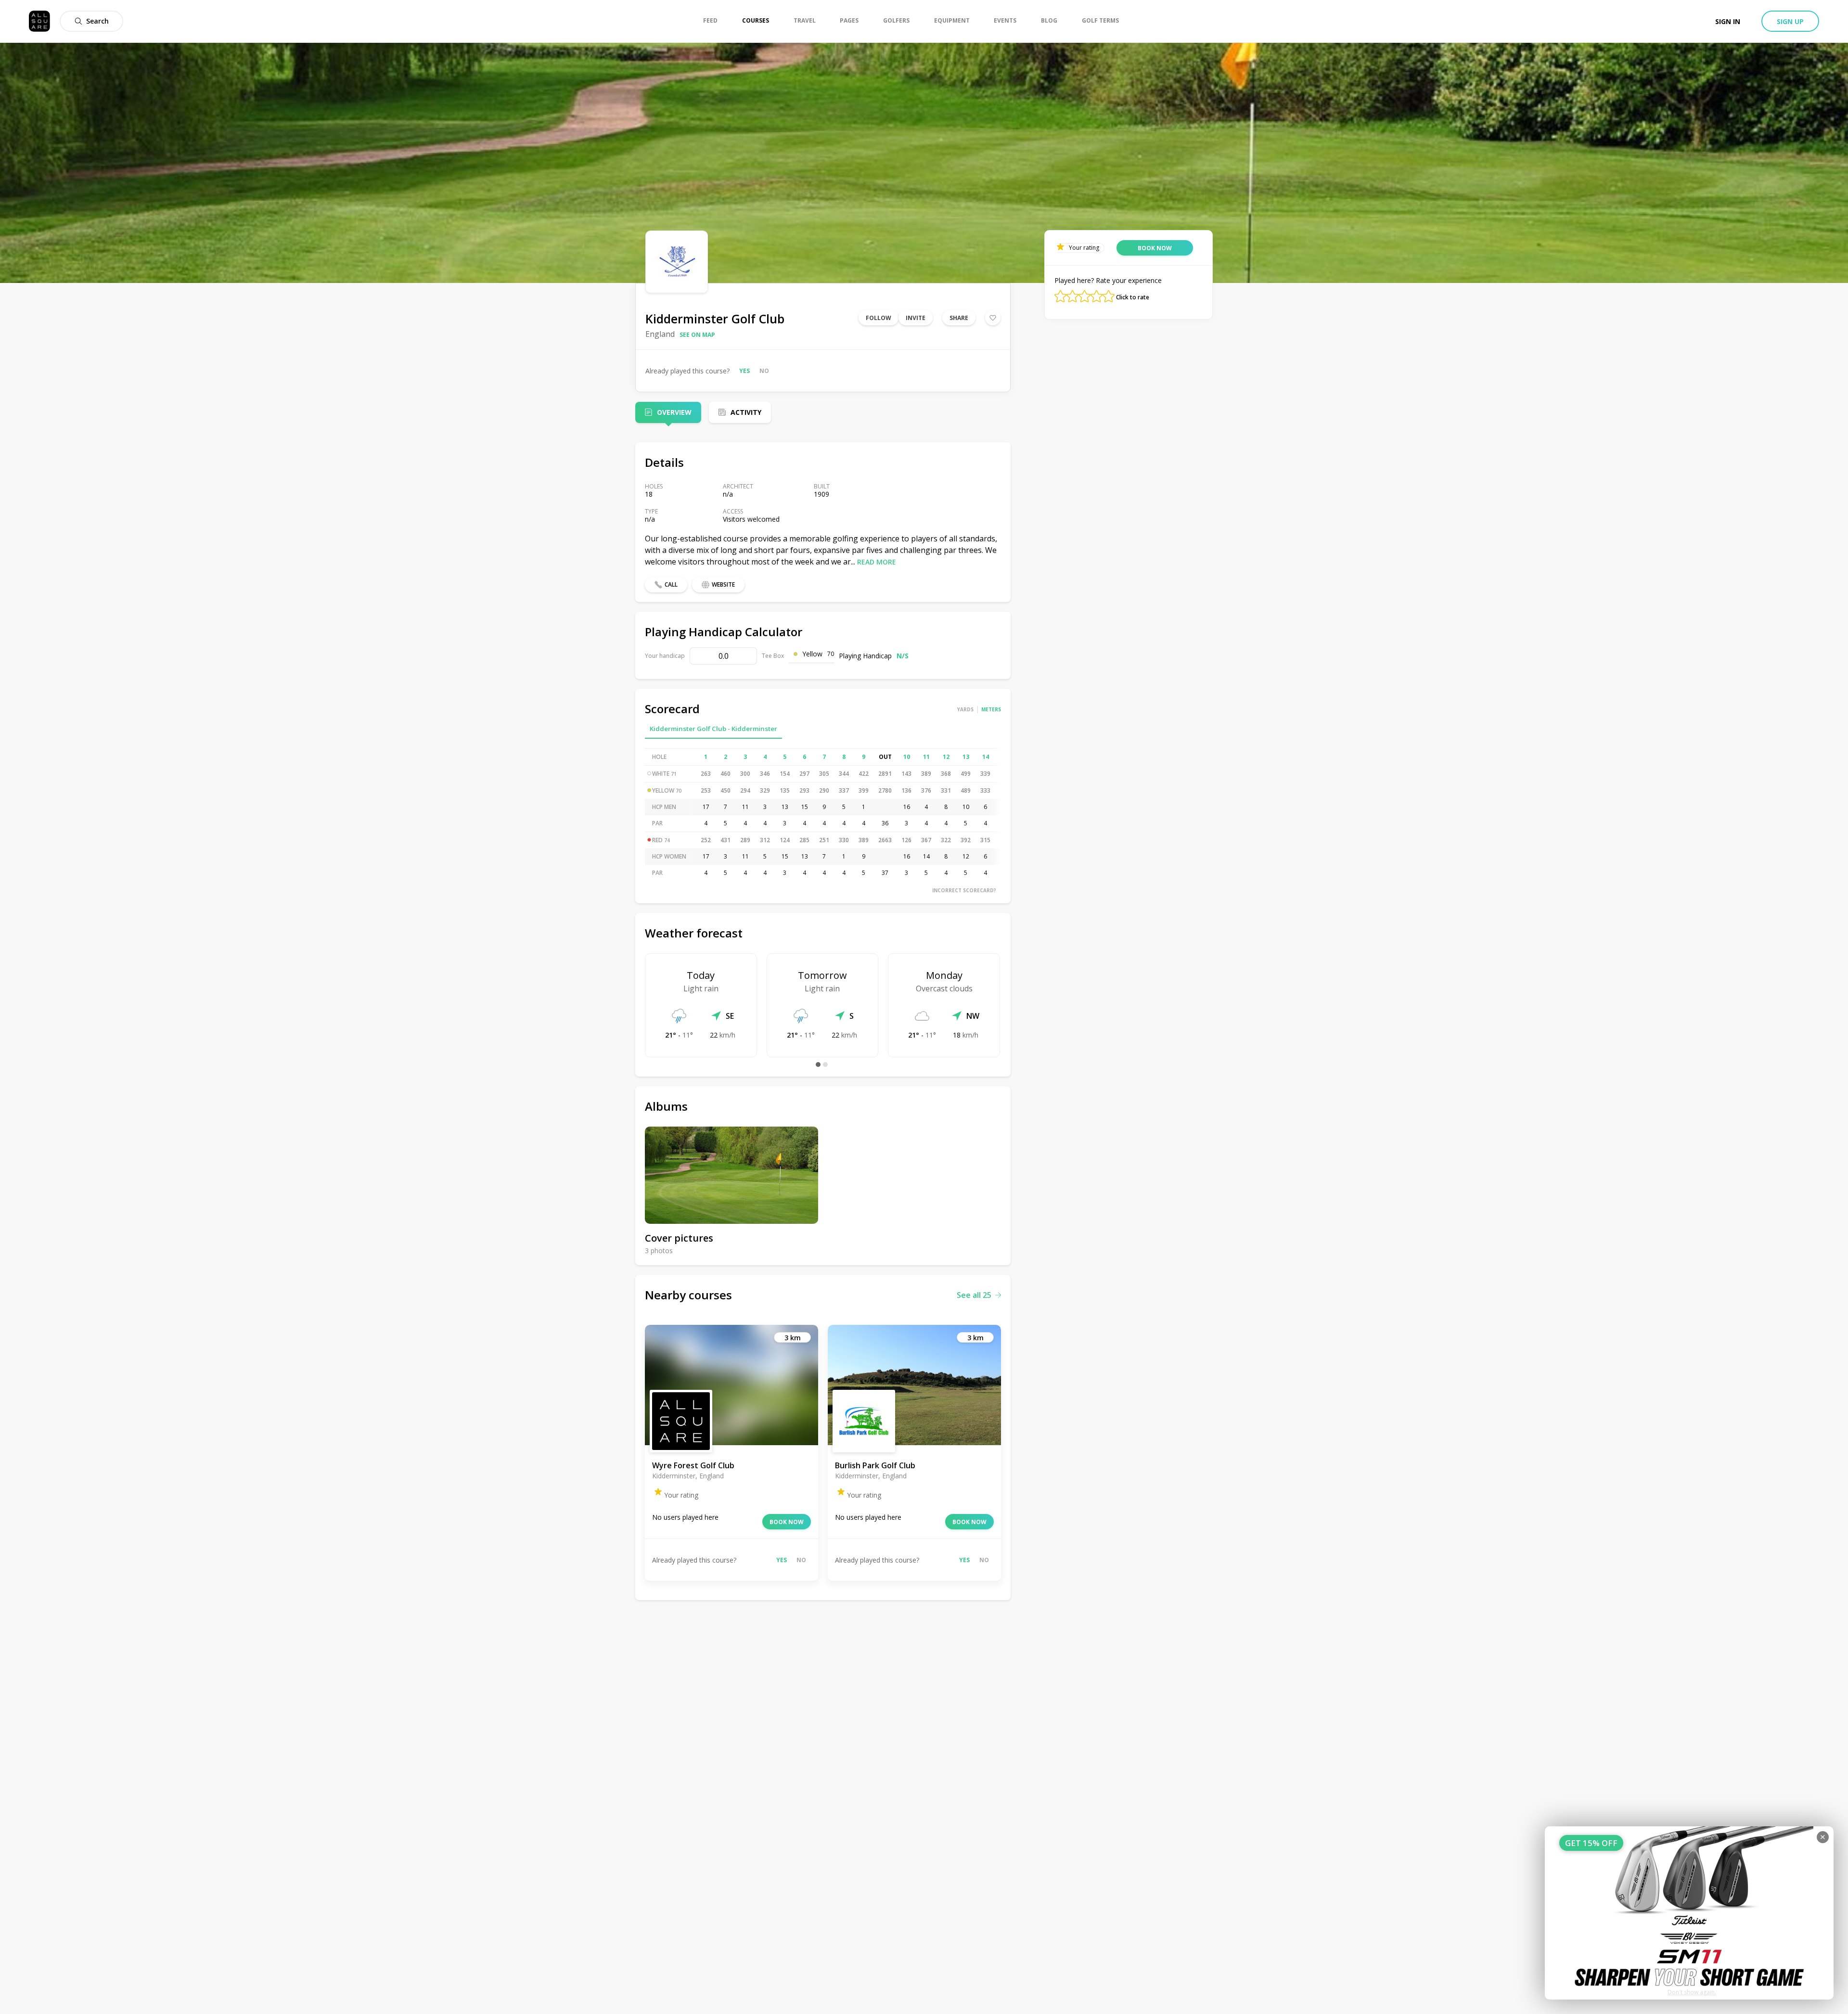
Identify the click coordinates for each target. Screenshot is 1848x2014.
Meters (991, 709)
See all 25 (974, 1295)
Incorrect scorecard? (964, 890)
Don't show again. (1692, 1992)
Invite (916, 318)
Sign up (1790, 21)
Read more (877, 562)
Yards (965, 709)
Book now (787, 1522)
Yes (744, 371)
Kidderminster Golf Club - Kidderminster (713, 729)
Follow (879, 318)
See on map (697, 335)
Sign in (1728, 21)
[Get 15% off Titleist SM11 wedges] (1689, 1913)
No (764, 371)
